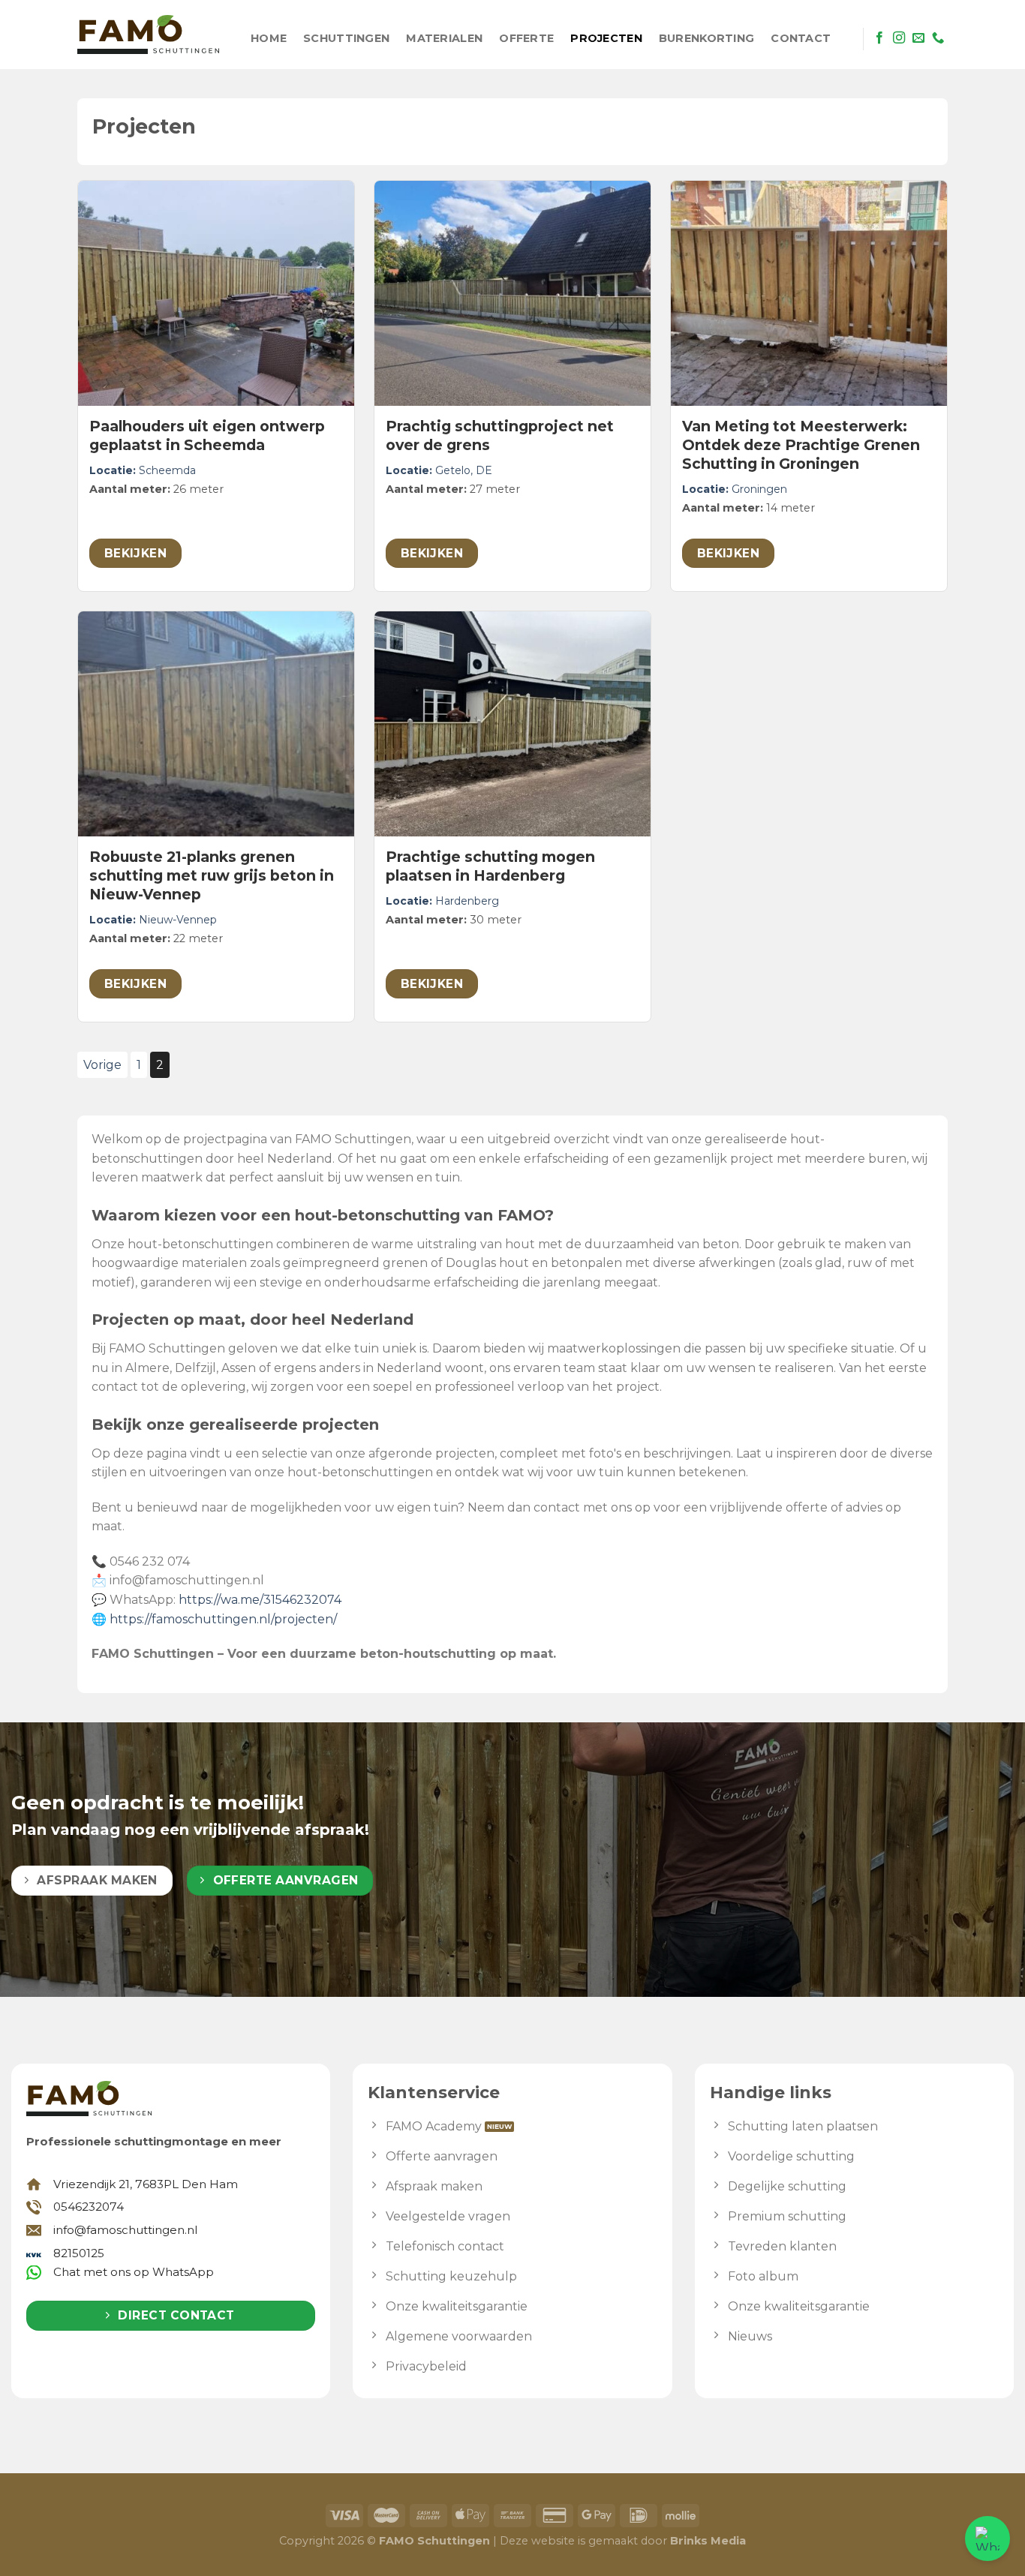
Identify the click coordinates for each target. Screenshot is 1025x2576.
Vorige (102, 1065)
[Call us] (938, 38)
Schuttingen (346, 38)
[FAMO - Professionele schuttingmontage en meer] (148, 35)
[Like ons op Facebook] (879, 38)
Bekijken (136, 553)
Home (269, 38)
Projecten (606, 38)
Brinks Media (708, 2541)
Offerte (526, 38)
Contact (801, 38)
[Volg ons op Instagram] (899, 38)
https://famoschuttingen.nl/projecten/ (223, 1619)
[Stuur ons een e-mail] (918, 38)
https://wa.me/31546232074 (260, 1600)
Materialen (444, 38)
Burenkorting (706, 38)
